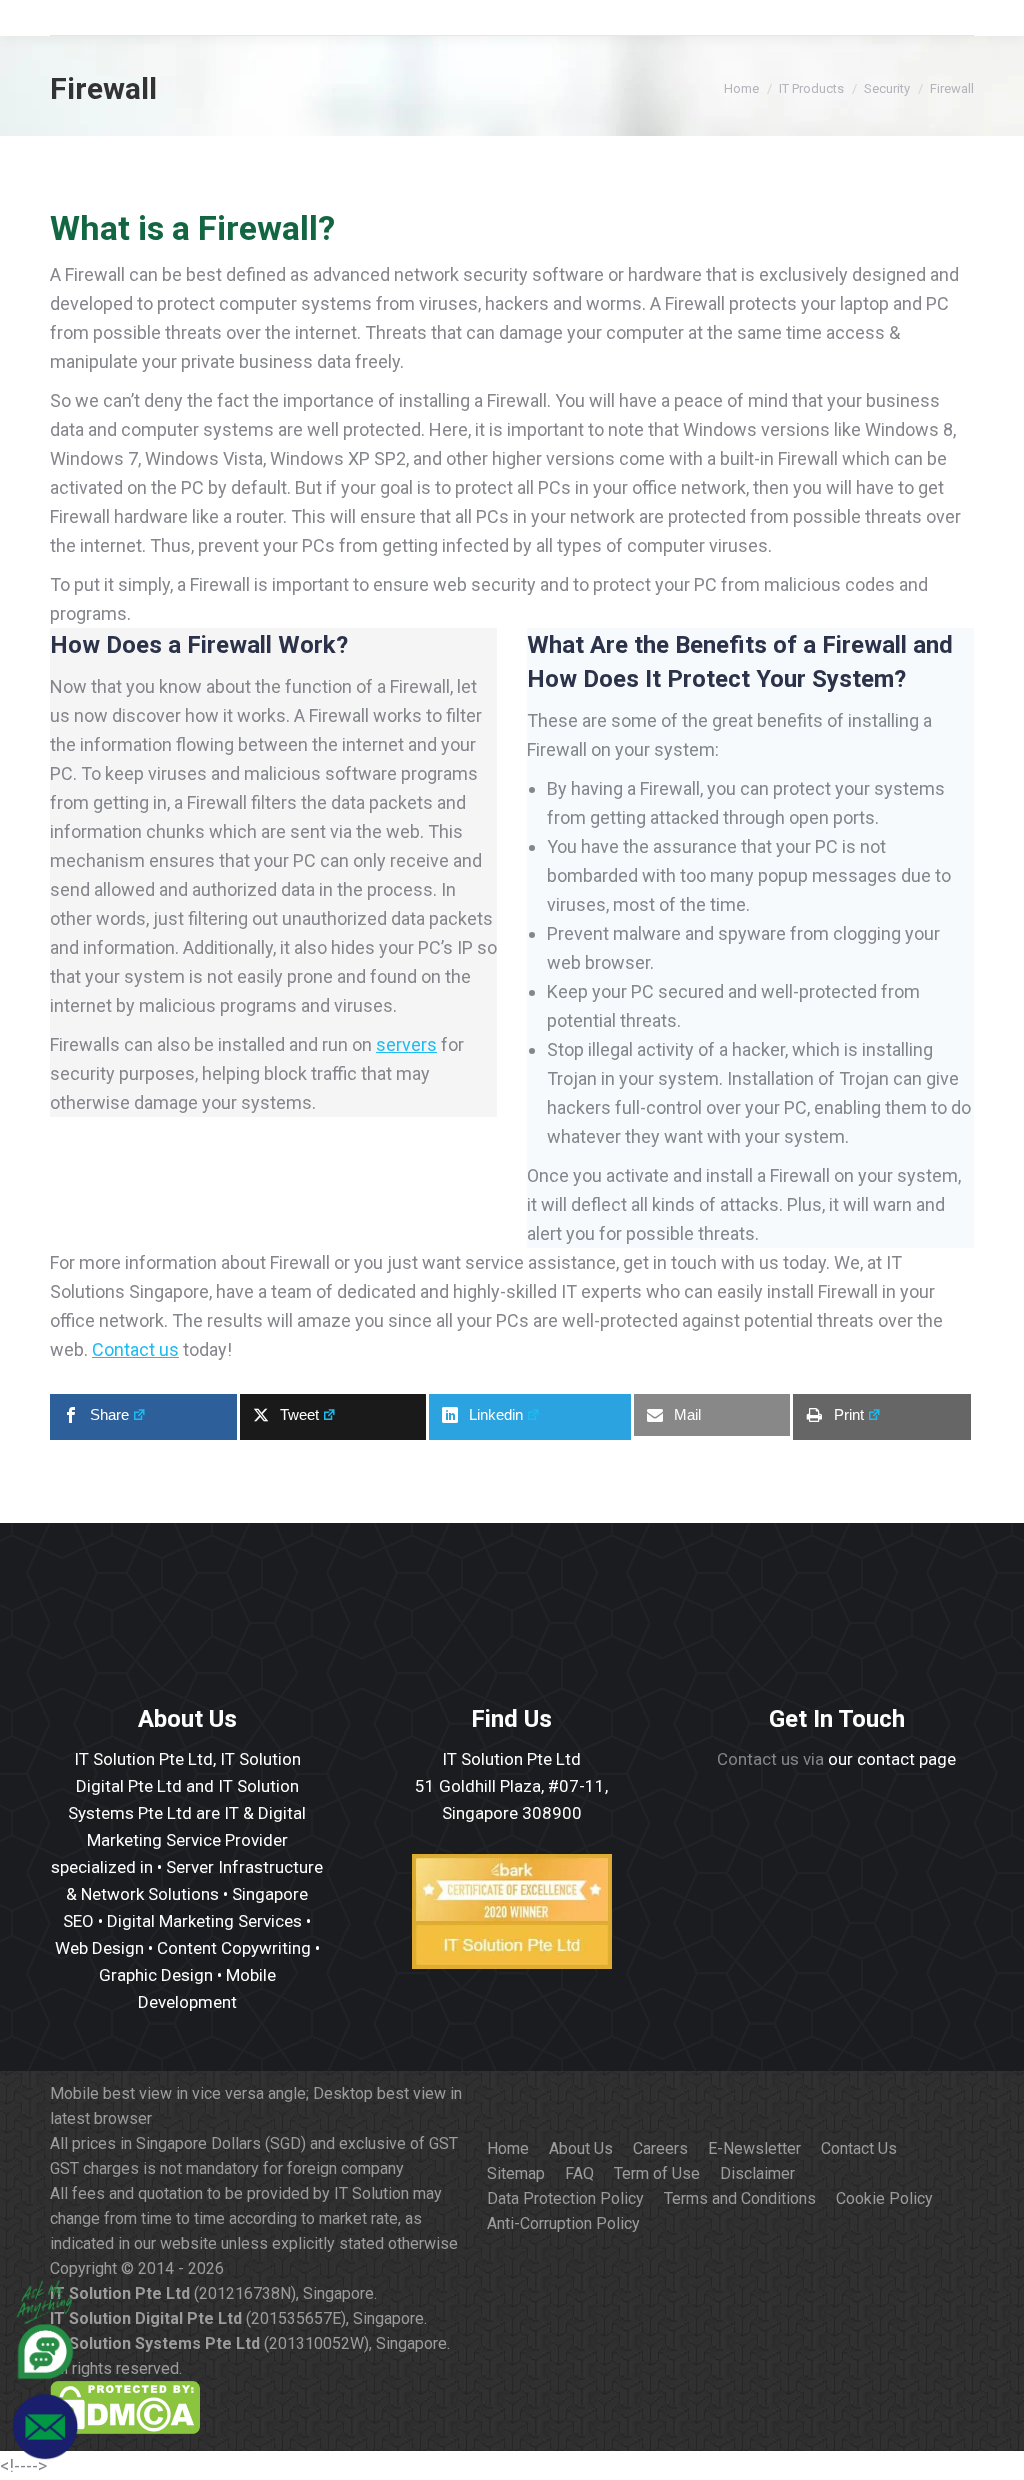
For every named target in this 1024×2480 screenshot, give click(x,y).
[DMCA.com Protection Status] (125, 2428)
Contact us (135, 1349)
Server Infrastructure (244, 1867)
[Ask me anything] (45, 2375)
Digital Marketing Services (204, 1921)
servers (406, 1044)
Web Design (99, 1948)
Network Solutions (150, 1894)
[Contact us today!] (45, 2455)
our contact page (892, 1759)
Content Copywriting (234, 1948)
